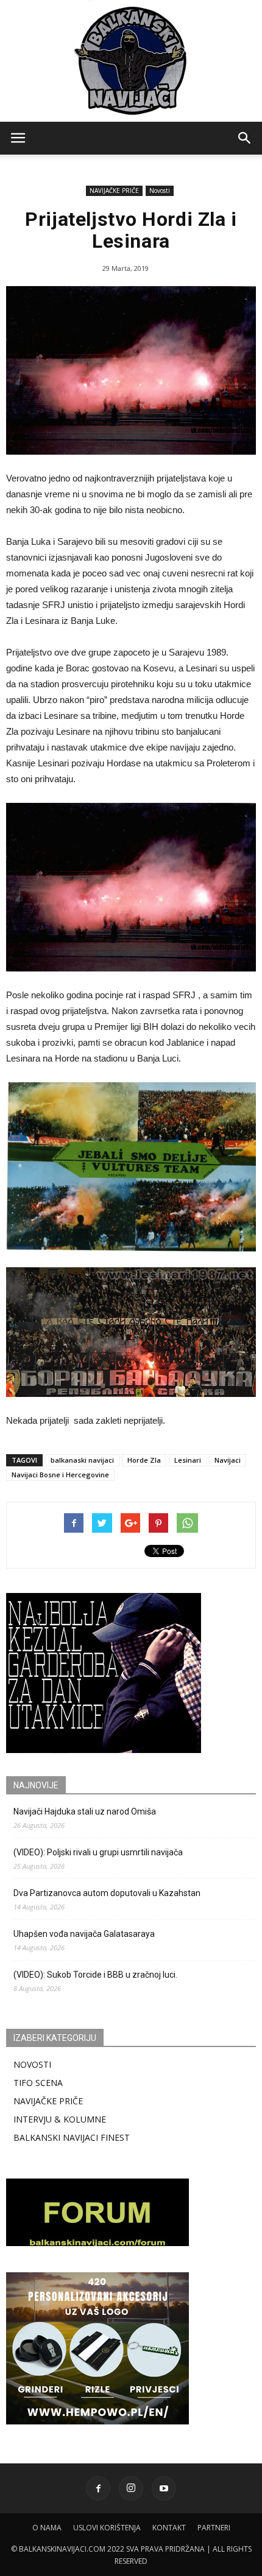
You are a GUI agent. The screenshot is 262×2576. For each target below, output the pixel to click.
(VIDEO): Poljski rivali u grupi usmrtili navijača (98, 1852)
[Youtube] (164, 2488)
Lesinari (188, 1460)
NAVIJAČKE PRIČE (114, 191)
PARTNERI (214, 2528)
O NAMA (47, 2528)
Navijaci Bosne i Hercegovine (60, 1475)
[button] (245, 138)
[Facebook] (98, 2488)
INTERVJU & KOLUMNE (60, 2119)
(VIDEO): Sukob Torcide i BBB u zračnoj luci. (95, 1975)
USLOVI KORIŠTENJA (107, 2528)
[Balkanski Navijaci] (131, 61)
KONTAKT (169, 2528)
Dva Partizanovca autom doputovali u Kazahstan (107, 1893)
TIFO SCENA (38, 2083)
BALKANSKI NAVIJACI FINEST (72, 2137)
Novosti (160, 191)
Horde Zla (144, 1460)
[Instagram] (131, 2488)
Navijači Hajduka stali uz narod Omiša (85, 1811)
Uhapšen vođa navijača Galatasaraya (84, 1934)
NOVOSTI (32, 2064)
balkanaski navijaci (82, 1460)
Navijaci (228, 1460)
